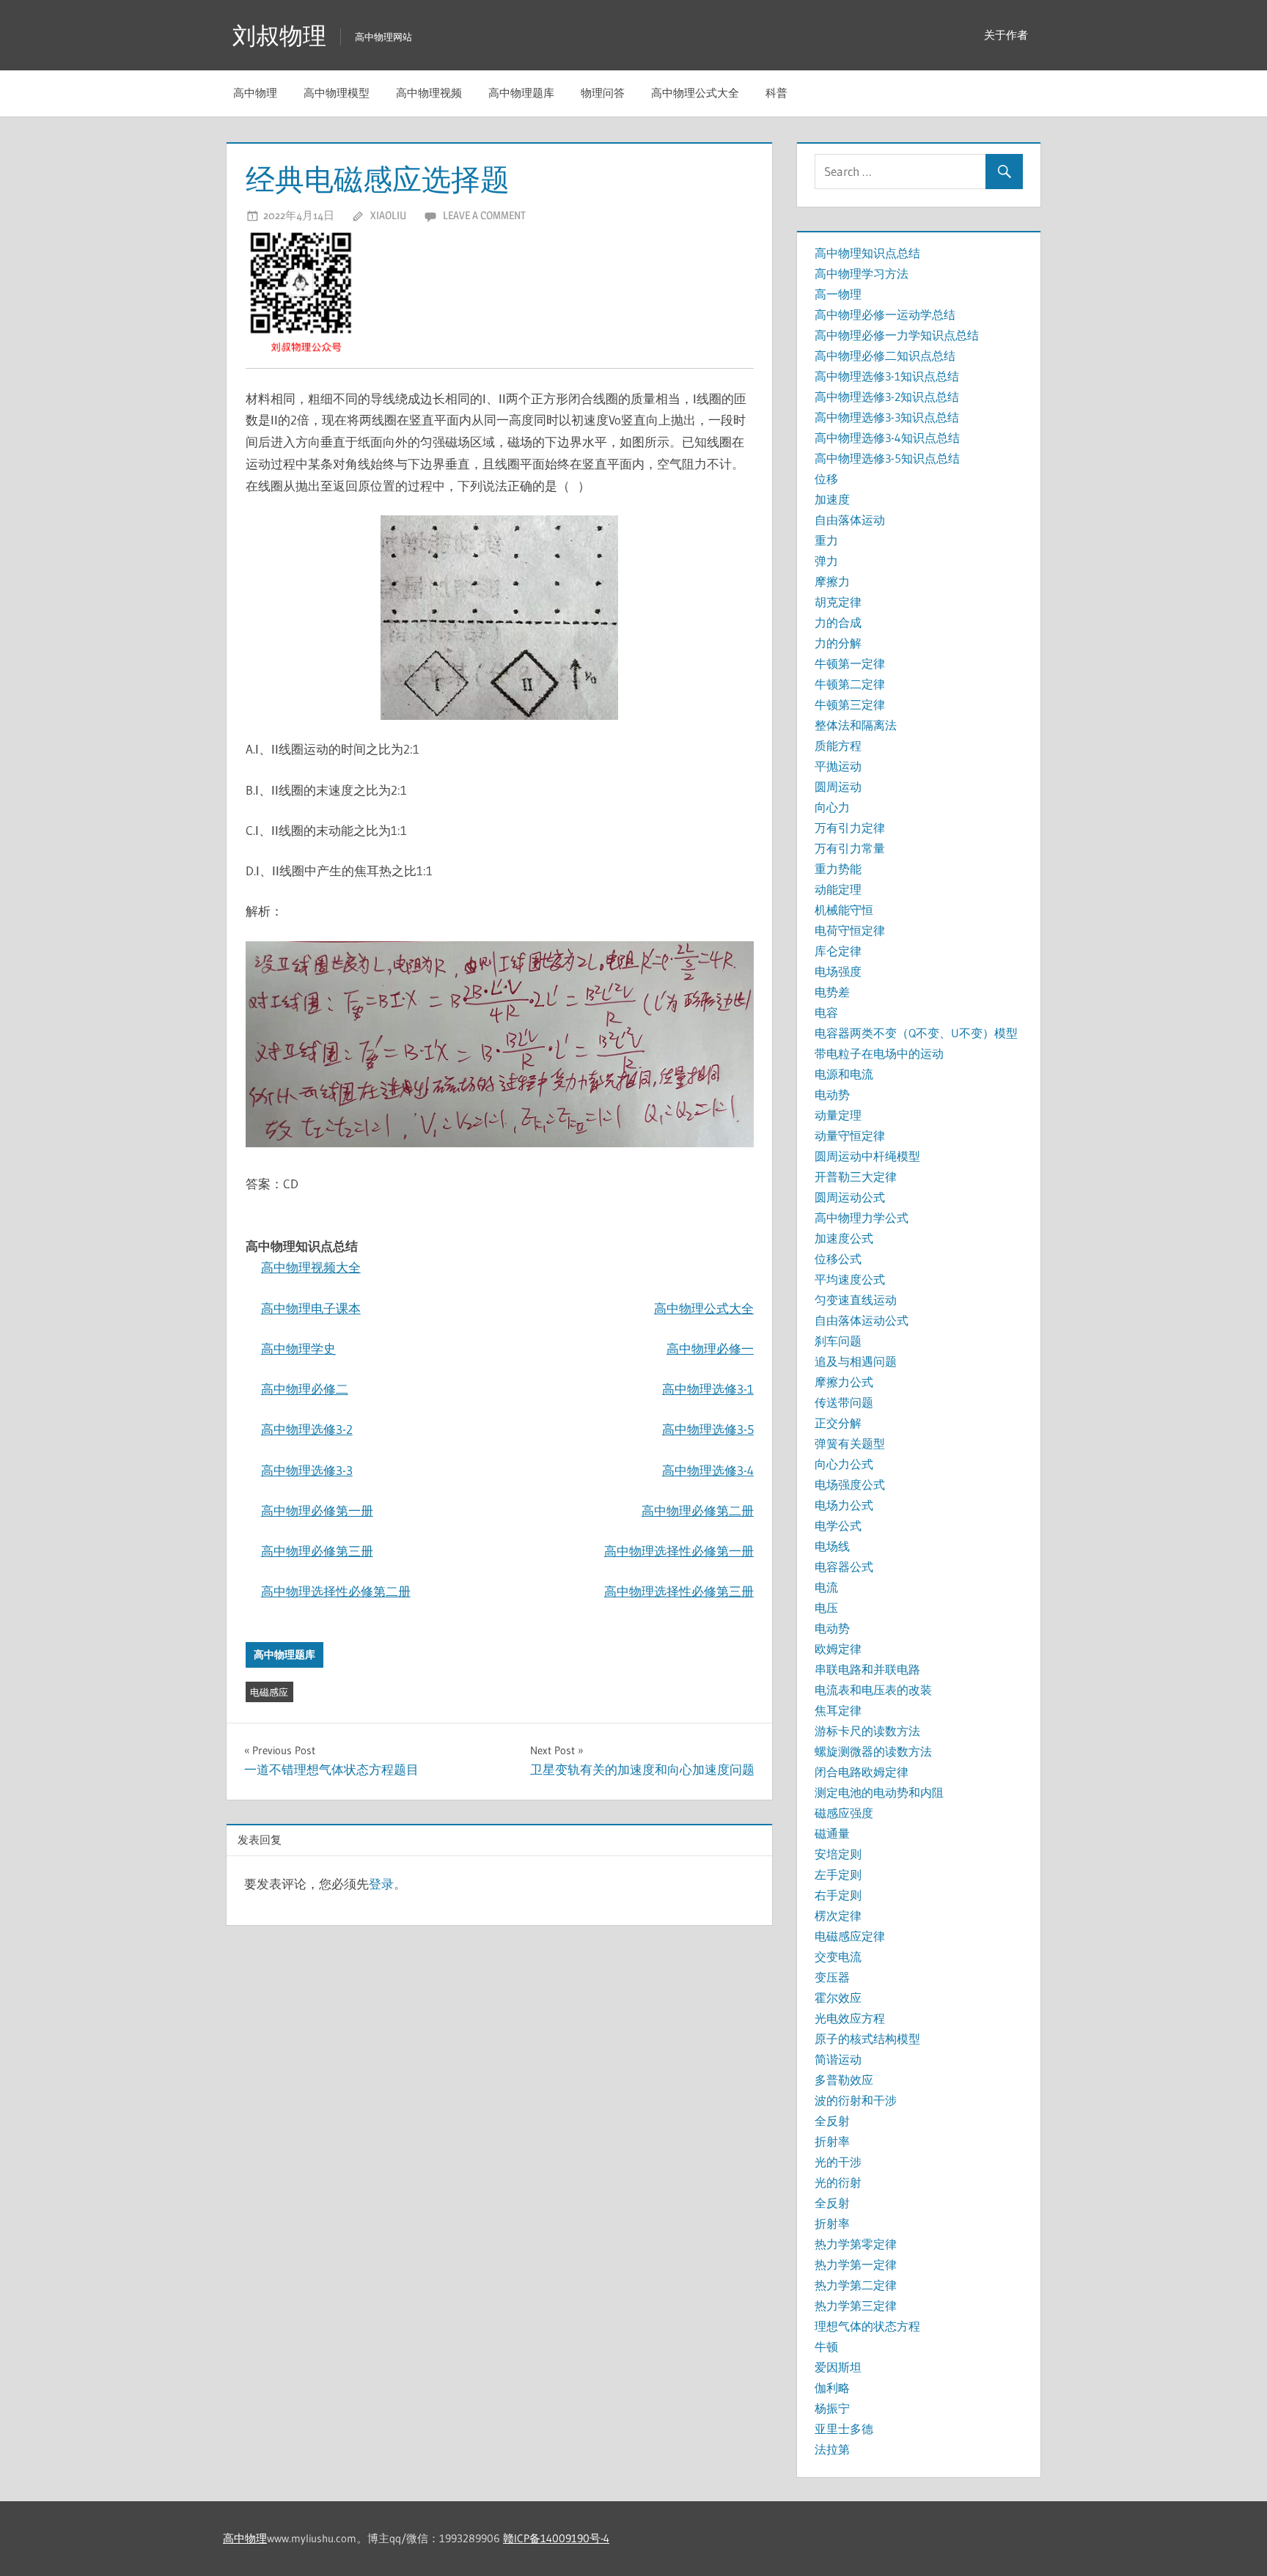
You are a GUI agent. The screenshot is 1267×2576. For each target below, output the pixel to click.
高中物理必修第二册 (698, 1510)
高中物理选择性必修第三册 (679, 1591)
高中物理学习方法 (862, 273)
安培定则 (838, 1854)
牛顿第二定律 (850, 684)
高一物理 (838, 294)
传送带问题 (844, 1402)
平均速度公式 (850, 1279)
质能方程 (838, 746)
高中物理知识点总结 (867, 253)
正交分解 (838, 1423)
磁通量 (832, 1833)
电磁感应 (269, 1692)
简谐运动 (838, 2059)
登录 (381, 1884)
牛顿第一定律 (850, 663)
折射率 (832, 2141)
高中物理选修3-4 (708, 1470)
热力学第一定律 (856, 2264)
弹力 (826, 561)
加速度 (832, 499)
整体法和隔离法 (856, 725)
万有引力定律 (850, 828)
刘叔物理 (279, 36)
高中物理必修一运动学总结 (885, 314)
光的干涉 (838, 2162)
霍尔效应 (838, 1998)
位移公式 (838, 1259)
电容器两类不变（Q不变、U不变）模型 (916, 1033)
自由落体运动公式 (862, 1320)
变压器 (832, 1977)
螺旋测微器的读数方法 (873, 1751)
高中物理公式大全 (695, 93)
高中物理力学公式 (862, 1218)
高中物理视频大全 (311, 1267)
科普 (776, 93)
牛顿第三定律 (850, 704)
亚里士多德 (844, 2429)
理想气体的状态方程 (867, 2326)
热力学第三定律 (856, 2305)
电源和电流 (844, 1074)
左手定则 (838, 1874)
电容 (826, 1012)
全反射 (832, 2121)
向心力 (832, 807)
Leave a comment (484, 215)
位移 (826, 479)
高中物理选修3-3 (307, 1470)
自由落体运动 (850, 520)
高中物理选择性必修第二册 (336, 1591)
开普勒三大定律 (856, 1177)
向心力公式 (844, 1464)
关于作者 (1006, 35)
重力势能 (838, 869)
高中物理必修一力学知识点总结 (897, 335)
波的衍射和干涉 (856, 2100)
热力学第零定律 (856, 2244)
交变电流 (838, 1957)
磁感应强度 (844, 1813)
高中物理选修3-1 (708, 1389)
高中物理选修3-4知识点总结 (887, 438)
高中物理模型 (337, 93)
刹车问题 (838, 1341)
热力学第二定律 (856, 2285)
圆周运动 (838, 787)
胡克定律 (838, 602)
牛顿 (826, 2347)
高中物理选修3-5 (708, 1429)
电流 (826, 1587)
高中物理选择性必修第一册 (679, 1551)
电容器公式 (844, 1567)
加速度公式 (844, 1238)
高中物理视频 (429, 93)
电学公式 (838, 1526)
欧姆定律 (838, 1649)
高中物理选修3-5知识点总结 (887, 458)
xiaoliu (388, 215)
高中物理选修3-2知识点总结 (887, 397)
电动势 (832, 1094)
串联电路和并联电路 (867, 1669)
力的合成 (838, 622)
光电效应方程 (850, 2018)
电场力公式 (844, 1505)
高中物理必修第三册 (317, 1551)
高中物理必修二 (305, 1389)
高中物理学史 (298, 1348)
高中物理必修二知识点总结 (885, 356)
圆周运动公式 (850, 1197)
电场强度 (838, 971)
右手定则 (838, 1895)
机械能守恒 (844, 910)
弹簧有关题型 (850, 1443)
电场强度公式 (850, 1484)
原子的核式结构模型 (867, 2039)
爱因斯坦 (838, 2367)
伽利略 (832, 2388)
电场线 (832, 1546)
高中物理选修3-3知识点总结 (887, 417)
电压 (826, 1608)
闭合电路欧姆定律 (862, 1772)
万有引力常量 (850, 848)
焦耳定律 (838, 1710)
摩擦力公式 (844, 1382)
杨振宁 (832, 2408)
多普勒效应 (844, 2080)
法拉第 (832, 2449)
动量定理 (838, 1115)
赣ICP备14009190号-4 (556, 2538)
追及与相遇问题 (856, 1361)
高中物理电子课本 (311, 1308)
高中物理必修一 (710, 1348)
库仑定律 (838, 951)
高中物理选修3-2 (307, 1429)
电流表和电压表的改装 (873, 1690)
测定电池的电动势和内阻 (879, 1792)
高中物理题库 (521, 93)
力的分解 (838, 643)
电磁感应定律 (850, 1936)
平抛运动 (838, 766)
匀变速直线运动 (856, 1300)
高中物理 (255, 93)
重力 (826, 540)
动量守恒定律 (850, 1136)
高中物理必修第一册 (317, 1510)
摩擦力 (832, 581)
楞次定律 (838, 1916)
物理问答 (603, 93)
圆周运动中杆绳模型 (867, 1156)
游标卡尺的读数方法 (867, 1731)
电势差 (832, 992)
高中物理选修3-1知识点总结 (887, 376)
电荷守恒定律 (850, 930)
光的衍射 (838, 2182)
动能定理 (838, 889)
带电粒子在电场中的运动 (879, 1053)
